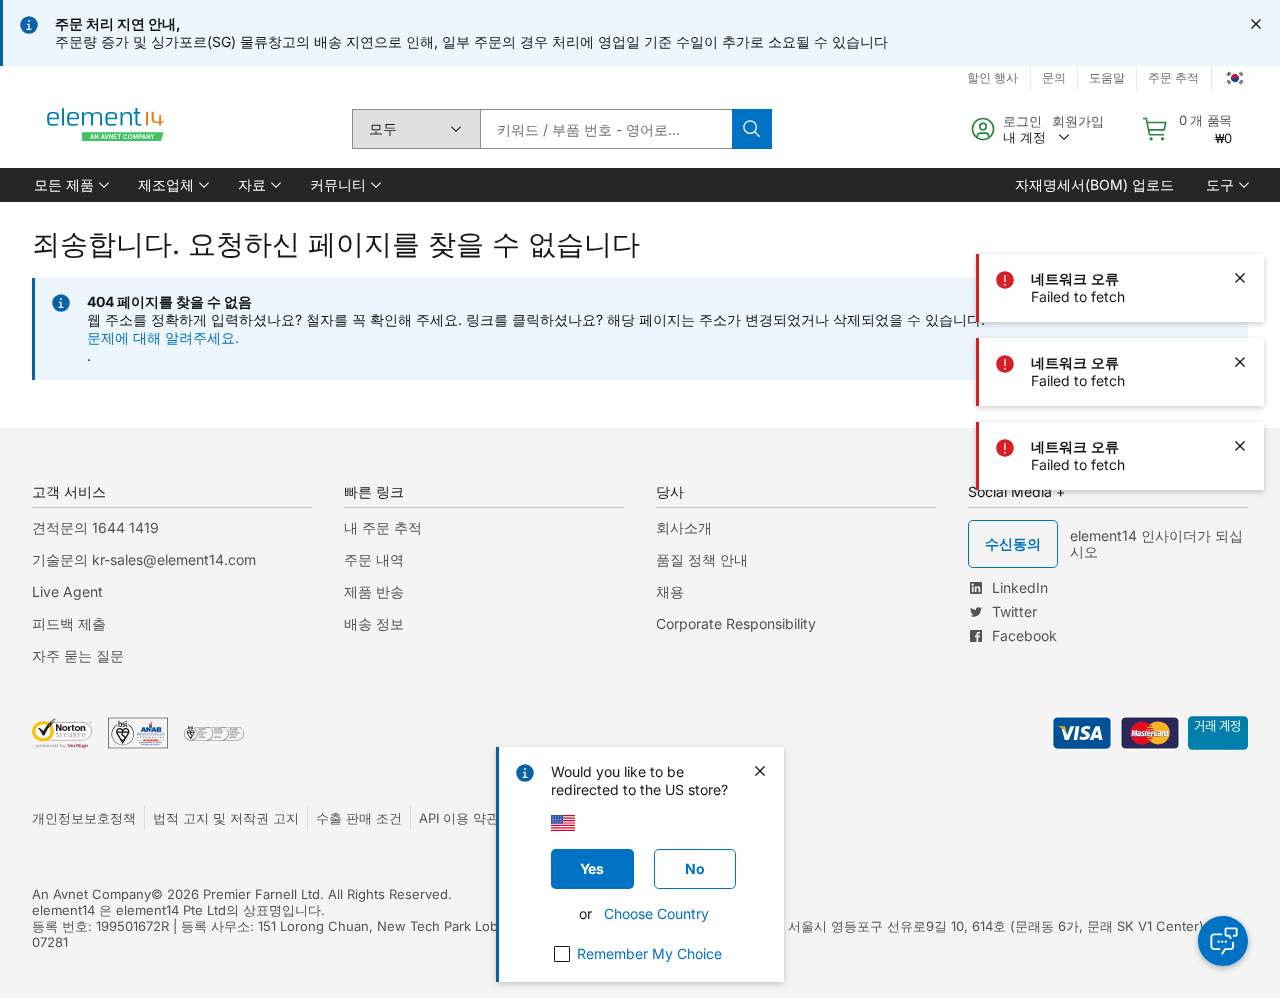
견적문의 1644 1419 (95, 527)
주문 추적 (1173, 77)
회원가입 (1078, 121)
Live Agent (67, 591)
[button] (70, 185)
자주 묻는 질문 (78, 655)
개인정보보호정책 (84, 818)
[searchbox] (606, 129)
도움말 (1107, 77)
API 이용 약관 (459, 818)
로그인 (1022, 121)
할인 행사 (992, 77)
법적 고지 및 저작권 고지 (226, 818)
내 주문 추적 (383, 527)
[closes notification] (1256, 24)
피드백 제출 (69, 623)
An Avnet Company (91, 894)
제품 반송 (374, 591)
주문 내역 (374, 559)
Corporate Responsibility (736, 623)
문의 (1054, 77)
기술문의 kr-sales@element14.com (144, 559)
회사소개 (684, 527)
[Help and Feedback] (1223, 941)
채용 (670, 591)
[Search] (752, 129)
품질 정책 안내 (702, 559)
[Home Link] (106, 129)
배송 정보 (374, 623)
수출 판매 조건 (359, 818)
